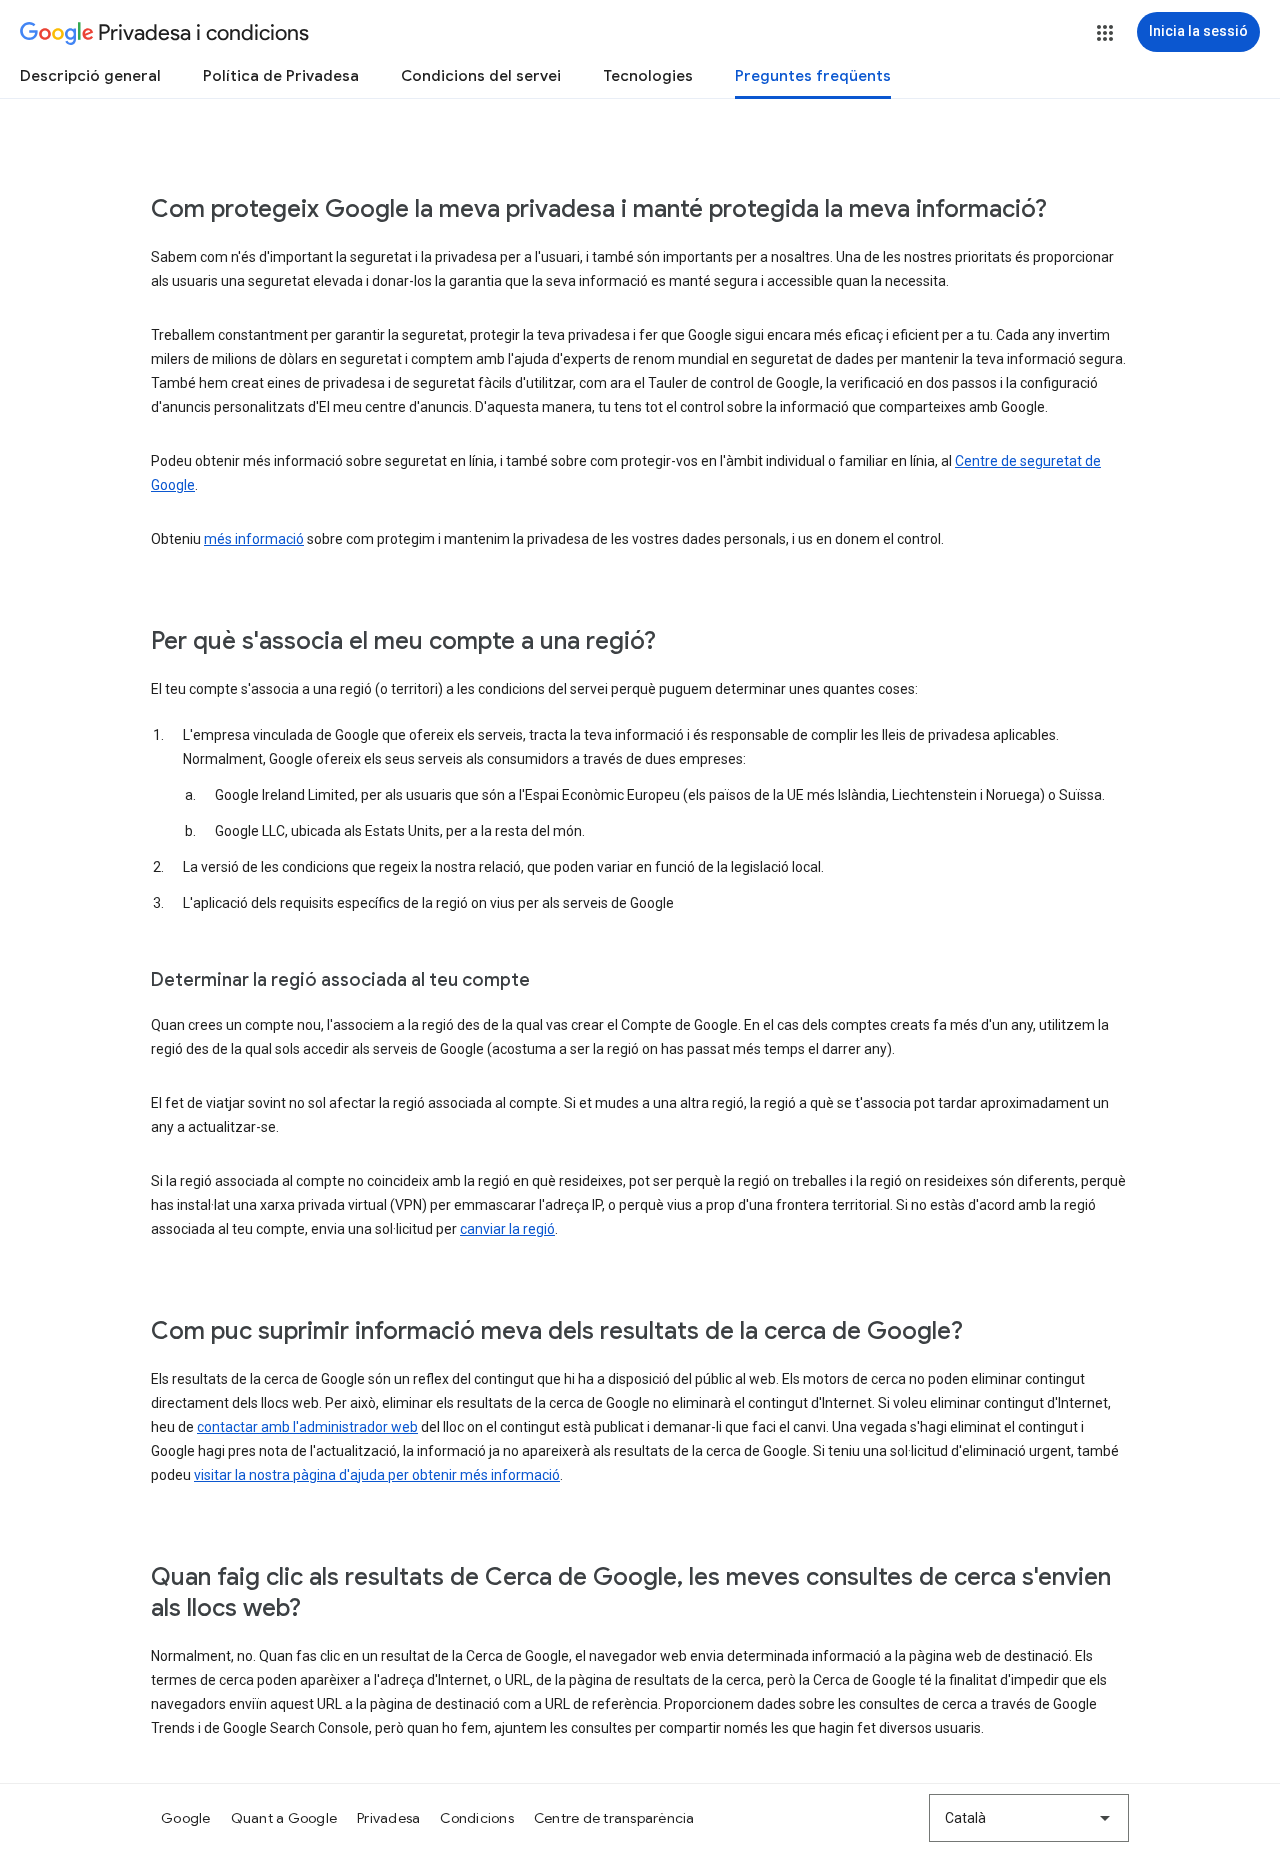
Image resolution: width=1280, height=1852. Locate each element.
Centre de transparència (614, 1818)
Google (186, 1818)
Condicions (477, 1818)
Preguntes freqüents (813, 76)
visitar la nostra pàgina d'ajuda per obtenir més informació (377, 1475)
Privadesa (388, 1818)
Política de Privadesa (281, 76)
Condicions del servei (481, 76)
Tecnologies (648, 76)
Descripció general (90, 76)
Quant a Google (284, 1818)
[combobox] (1029, 1818)
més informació (254, 539)
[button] (1105, 33)
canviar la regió (507, 1229)
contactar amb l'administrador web (307, 1427)
